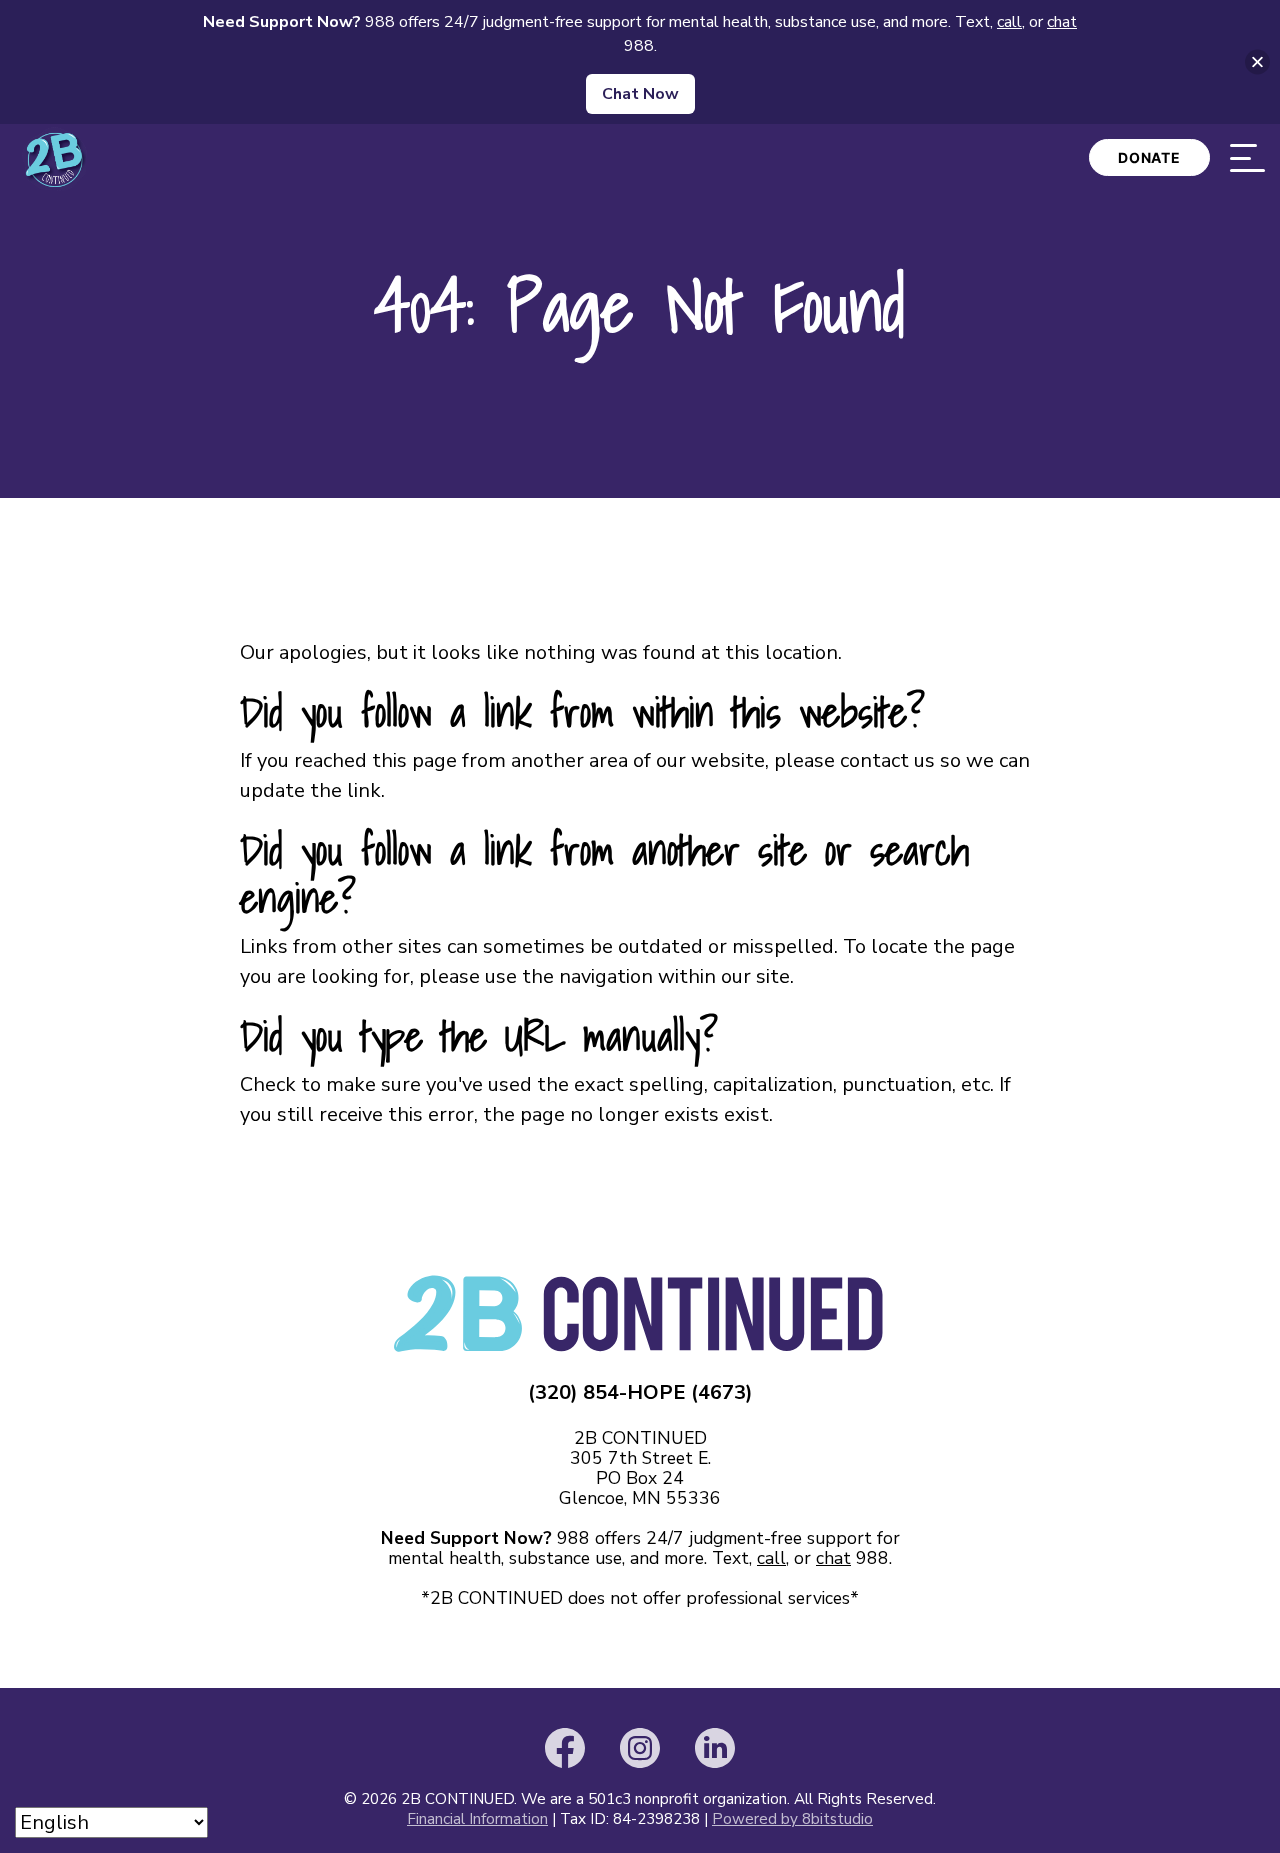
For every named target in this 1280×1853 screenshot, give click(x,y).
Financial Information (477, 1819)
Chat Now (640, 94)
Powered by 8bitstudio (792, 1819)
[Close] (1257, 62)
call (771, 1558)
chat (833, 1558)
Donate (1149, 157)
